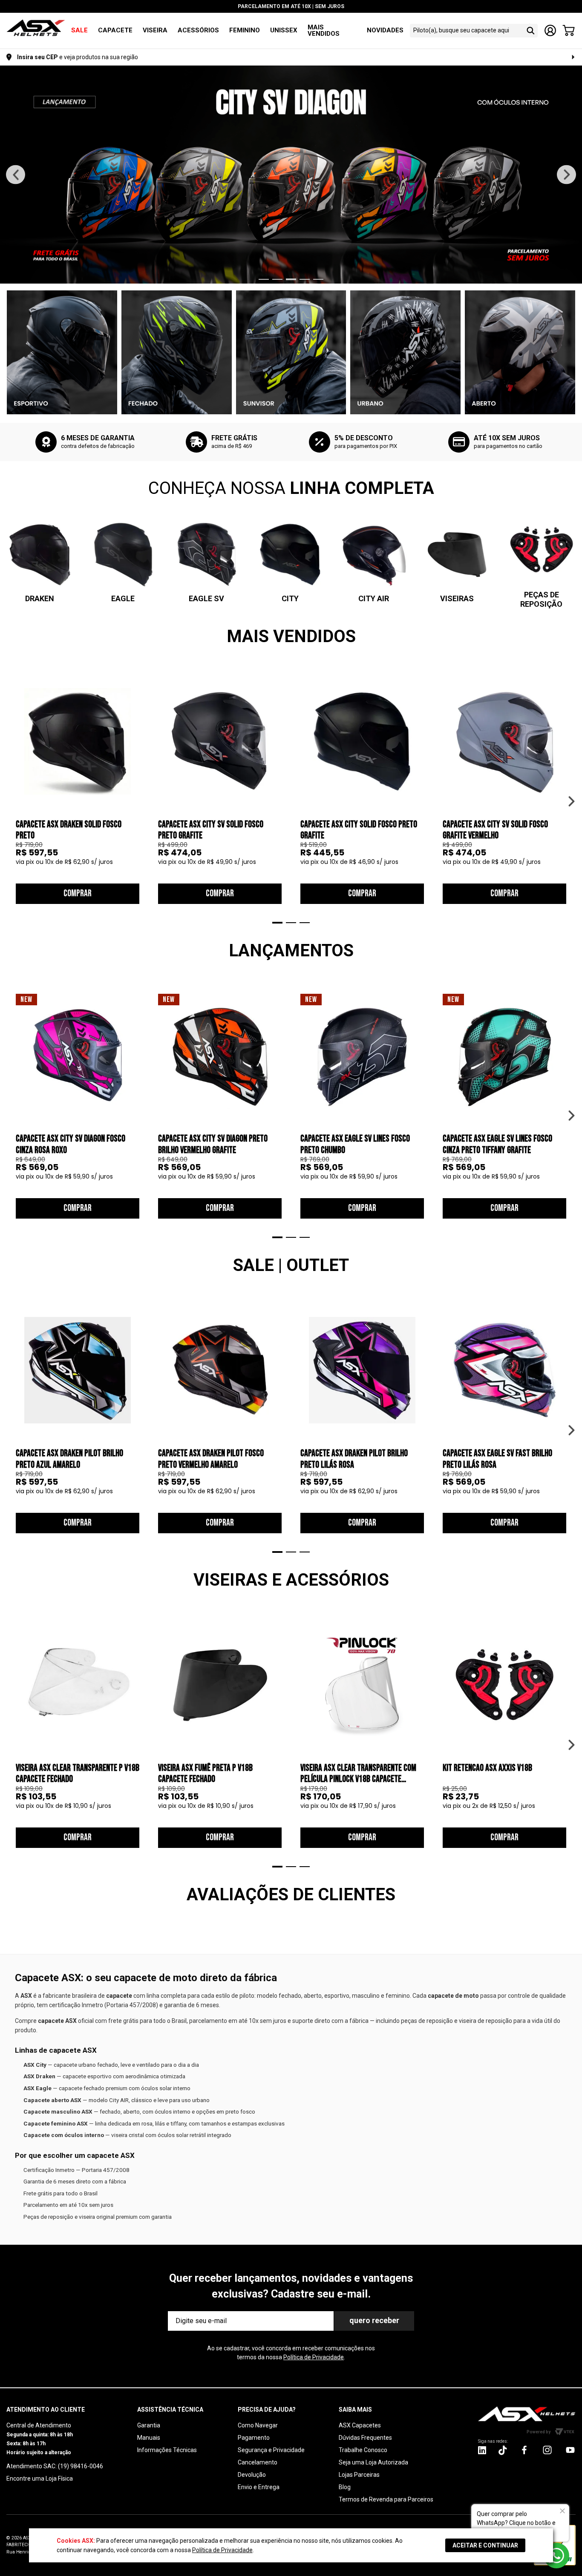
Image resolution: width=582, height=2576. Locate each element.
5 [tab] (318, 279)
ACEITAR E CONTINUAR (485, 2545)
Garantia (149, 2425)
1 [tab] (264, 279)
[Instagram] (482, 2452)
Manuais (149, 2438)
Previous (16, 175)
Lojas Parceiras (359, 2475)
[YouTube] (570, 2450)
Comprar (78, 894)
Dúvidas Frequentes (365, 2438)
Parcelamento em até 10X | (291, 6)
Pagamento (254, 2438)
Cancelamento (258, 2462)
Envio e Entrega (259, 2487)
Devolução (252, 2475)
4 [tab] (305, 279)
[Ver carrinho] (569, 31)
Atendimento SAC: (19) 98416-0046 (55, 2466)
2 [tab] (277, 279)
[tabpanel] (291, 175)
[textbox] (466, 30)
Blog (345, 2487)
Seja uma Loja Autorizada (373, 2462)
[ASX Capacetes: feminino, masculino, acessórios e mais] (36, 28)
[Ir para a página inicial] (527, 2414)
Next (566, 175)
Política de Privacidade (314, 2357)
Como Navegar (258, 2425)
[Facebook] (524, 2450)
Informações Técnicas (167, 2450)
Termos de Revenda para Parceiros (386, 2499)
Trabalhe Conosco (363, 2450)
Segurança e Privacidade (271, 2450)
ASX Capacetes (360, 2425)
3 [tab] (291, 279)
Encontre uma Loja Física (40, 2478)
